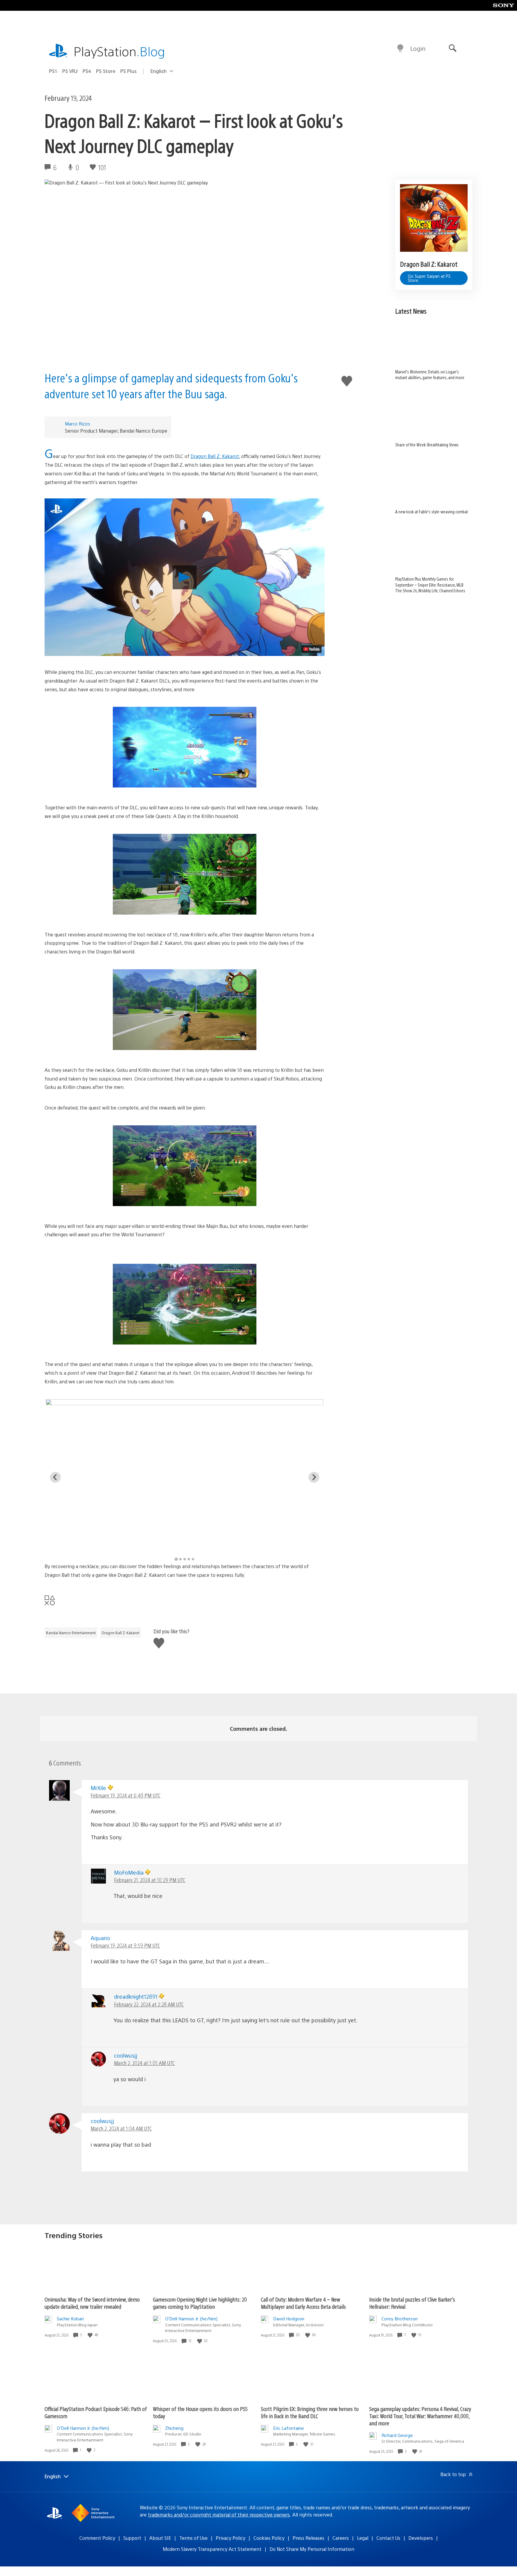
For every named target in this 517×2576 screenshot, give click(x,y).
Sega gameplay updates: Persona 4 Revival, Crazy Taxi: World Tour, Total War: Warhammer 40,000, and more (420, 2416)
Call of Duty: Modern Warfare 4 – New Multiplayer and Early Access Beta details (303, 2303)
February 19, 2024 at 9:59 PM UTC (125, 1945)
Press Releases (308, 2538)
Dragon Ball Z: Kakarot (215, 456)
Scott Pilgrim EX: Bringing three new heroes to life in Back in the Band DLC (310, 2412)
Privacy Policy (231, 2538)
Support (132, 2538)
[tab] (176, 1559)
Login (418, 48)
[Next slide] (314, 1477)
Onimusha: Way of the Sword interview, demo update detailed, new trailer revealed (92, 2303)
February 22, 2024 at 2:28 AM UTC (149, 2004)
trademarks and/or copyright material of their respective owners (219, 2515)
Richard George (397, 2435)
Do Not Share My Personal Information (312, 2549)
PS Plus (129, 71)
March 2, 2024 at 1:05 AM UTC (144, 2063)
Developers (421, 2538)
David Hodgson (289, 2318)
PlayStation (119, 51)
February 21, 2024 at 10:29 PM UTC (150, 1880)
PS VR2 (70, 71)
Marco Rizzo (77, 424)
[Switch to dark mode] (400, 48)
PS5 (53, 71)
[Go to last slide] (55, 1477)
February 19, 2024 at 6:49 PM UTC (126, 1795)
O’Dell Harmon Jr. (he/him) (191, 2318)
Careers (341, 2538)
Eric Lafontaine (289, 2428)
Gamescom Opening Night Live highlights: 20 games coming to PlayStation (200, 2303)
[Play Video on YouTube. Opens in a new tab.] (311, 649)
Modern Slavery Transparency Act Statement (212, 2549)
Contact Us (388, 2538)
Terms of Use (193, 2538)
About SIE (160, 2538)
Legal (363, 2538)
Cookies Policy (269, 2538)
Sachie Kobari (70, 2318)
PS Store (106, 71)
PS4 (87, 71)
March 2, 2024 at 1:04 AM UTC (121, 2128)
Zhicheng (174, 2428)
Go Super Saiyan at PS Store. (429, 278)
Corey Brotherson (400, 2318)
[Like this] (91, 2335)
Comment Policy (97, 2538)
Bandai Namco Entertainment (71, 1633)
